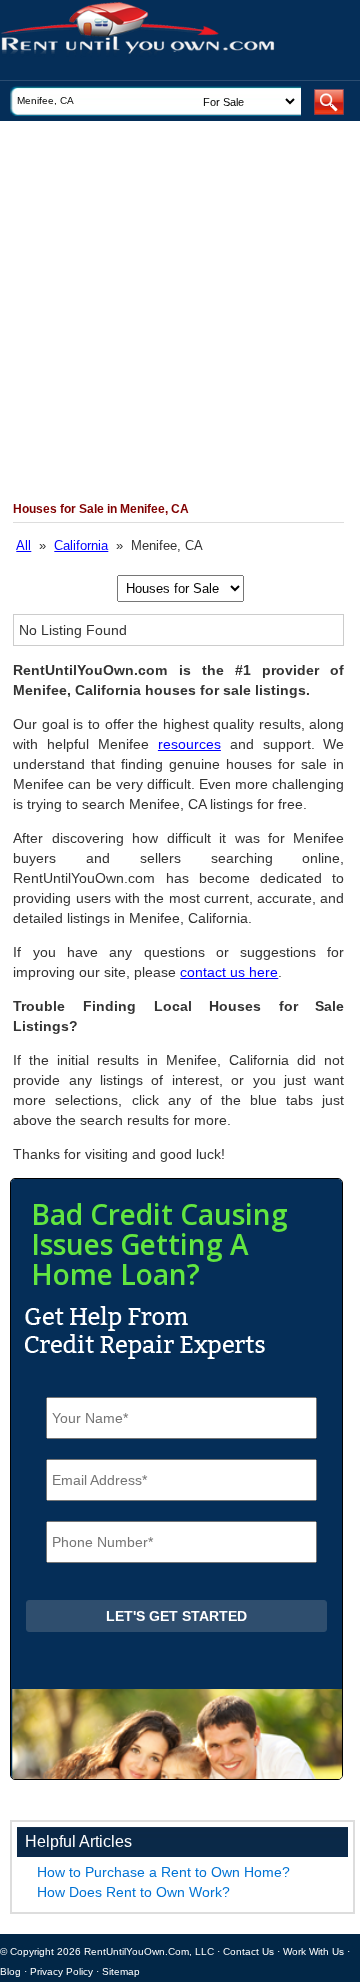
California (81, 545)
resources (189, 744)
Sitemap (121, 1971)
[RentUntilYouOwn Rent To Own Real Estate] (173, 40)
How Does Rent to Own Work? (133, 1892)
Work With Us (313, 1951)
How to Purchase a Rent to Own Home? (163, 1872)
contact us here (229, 972)
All (23, 545)
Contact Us (248, 1951)
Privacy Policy (61, 1971)
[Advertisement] (180, 311)
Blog (10, 1971)
